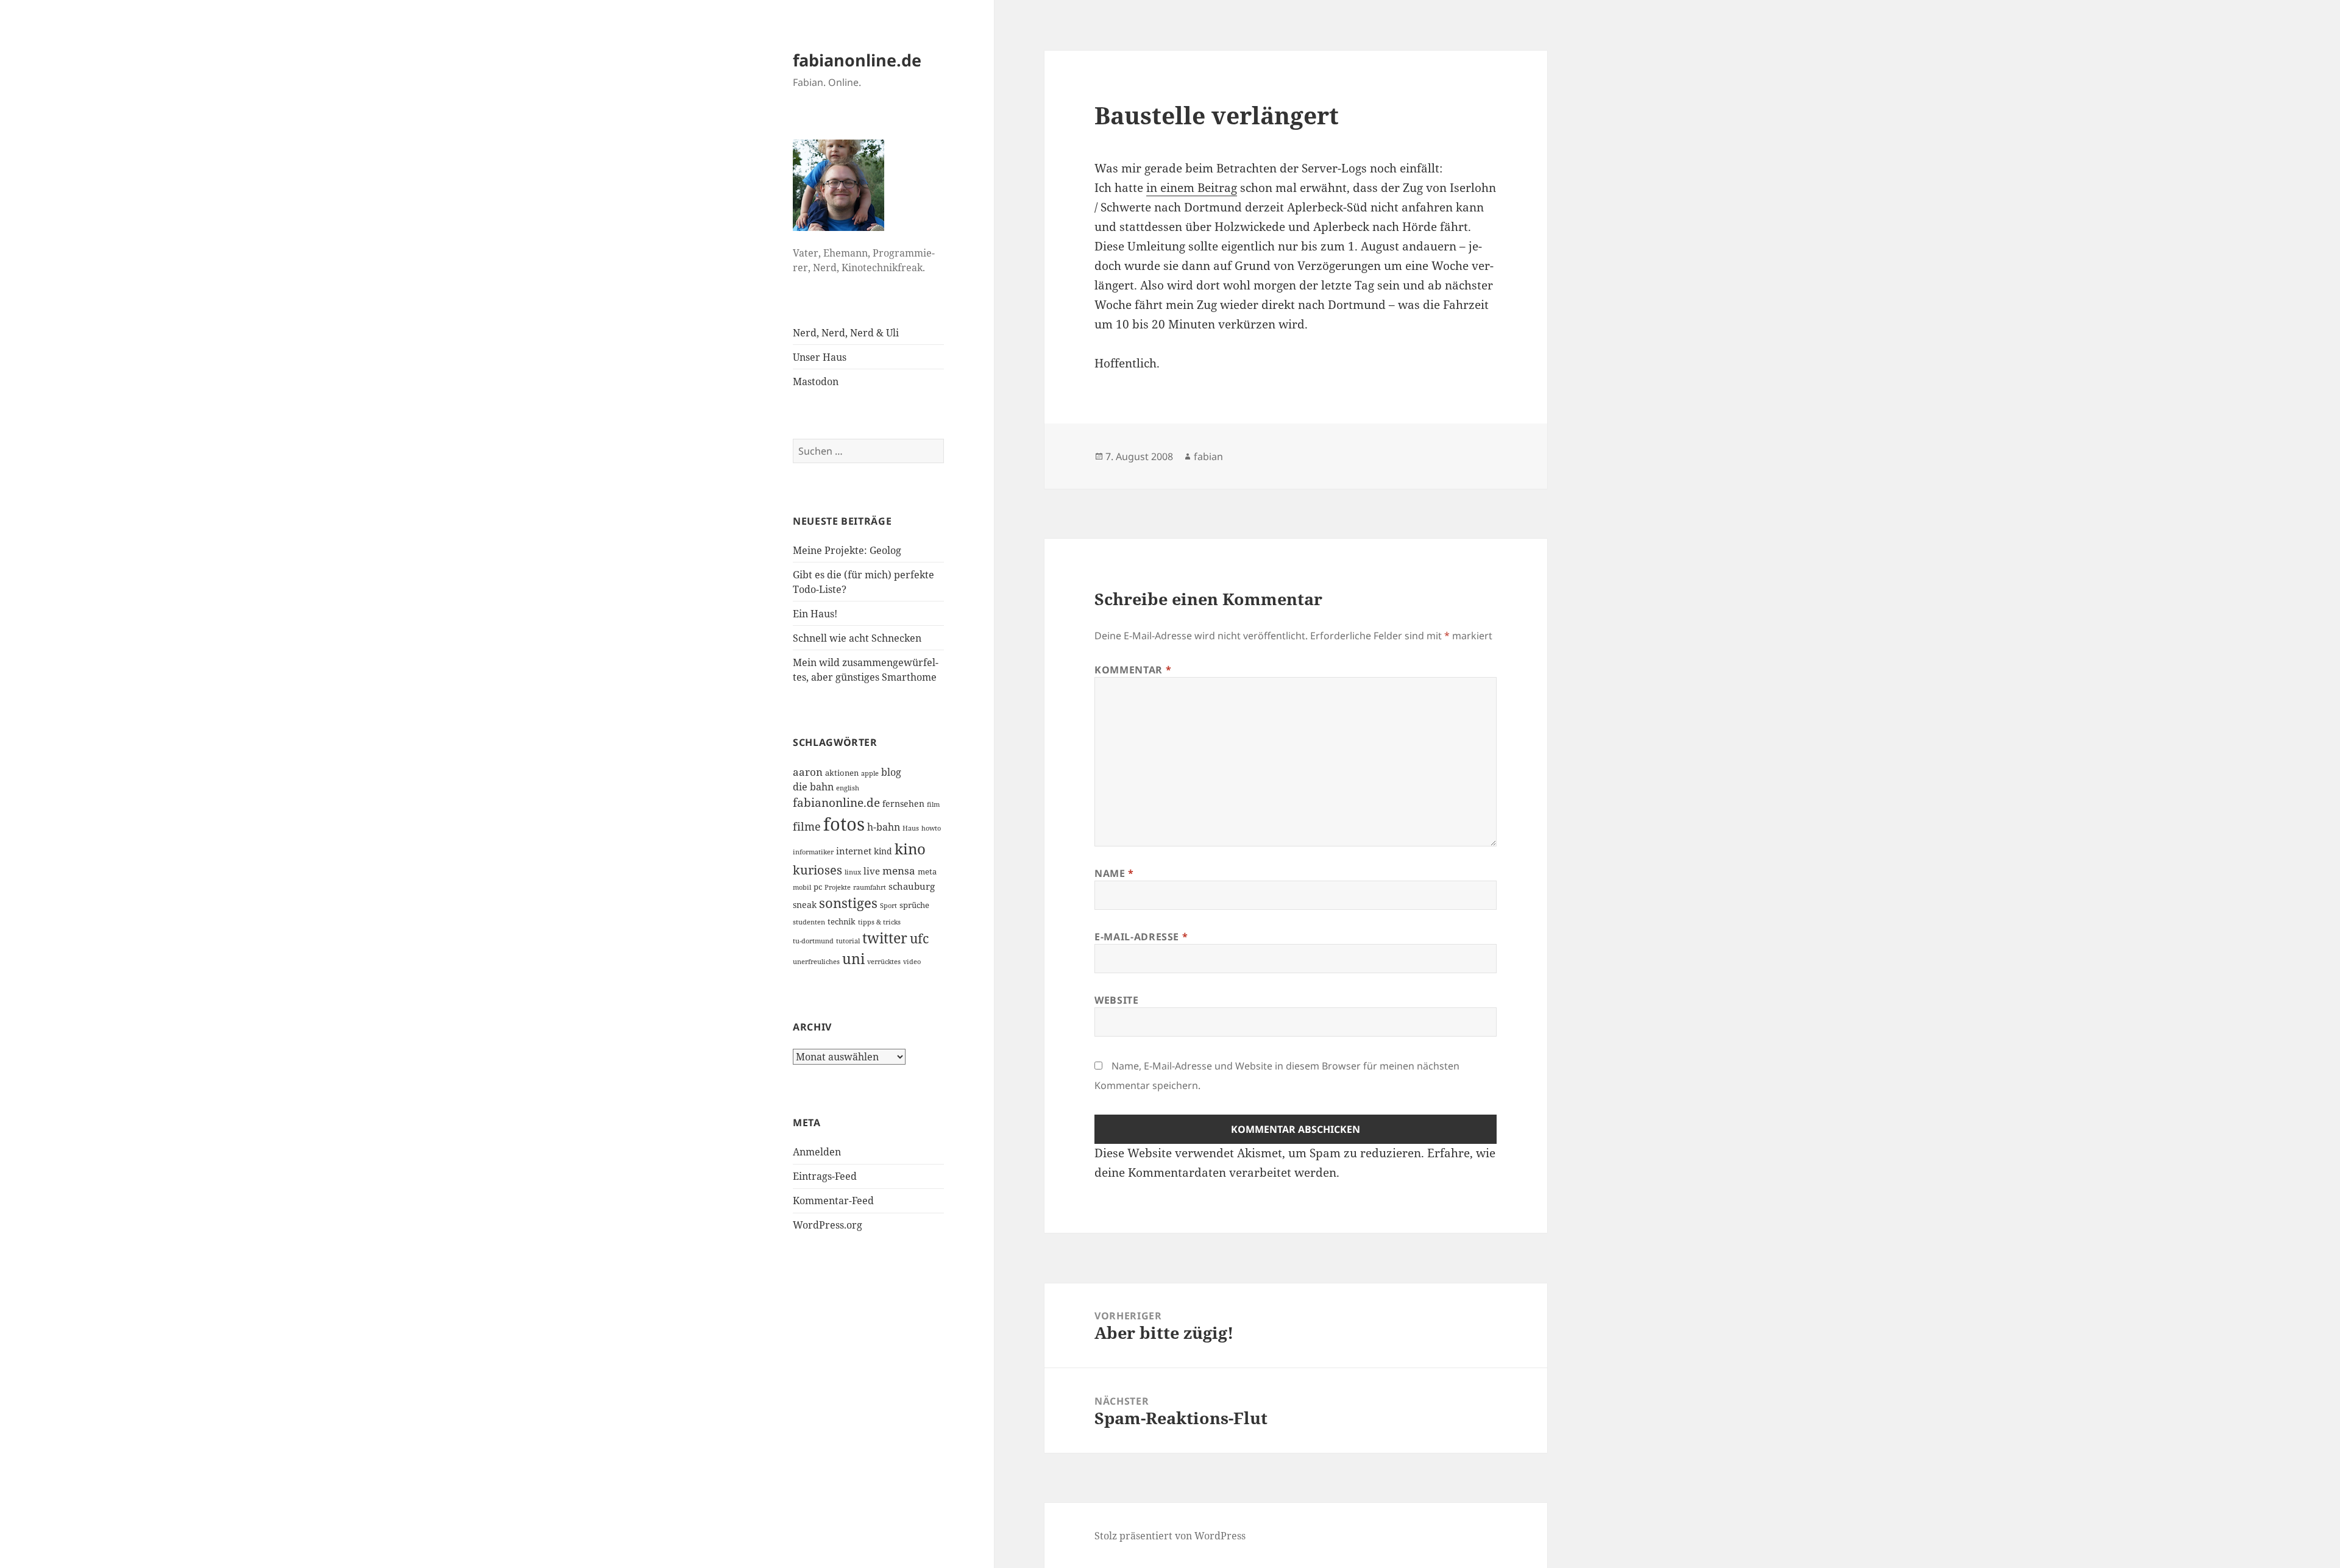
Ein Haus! (815, 614)
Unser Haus (820, 357)
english (848, 788)
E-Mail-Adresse (1141, 937)
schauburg (912, 886)
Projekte (838, 887)
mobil (802, 887)
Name (1114, 873)
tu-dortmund (813, 941)
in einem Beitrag (1192, 188)
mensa (899, 871)
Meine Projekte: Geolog (847, 550)
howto (931, 828)
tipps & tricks (879, 922)
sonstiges (848, 903)
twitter (885, 938)
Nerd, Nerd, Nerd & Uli (846, 333)
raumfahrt (870, 887)
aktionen (842, 773)
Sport (888, 906)
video (912, 962)
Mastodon (816, 381)
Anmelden (817, 1152)
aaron (808, 772)
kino (910, 849)
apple (870, 773)
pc (818, 887)
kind (883, 851)
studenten (809, 922)
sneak (805, 905)
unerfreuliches (816, 962)
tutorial (848, 941)
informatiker (813, 852)
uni (853, 959)
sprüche (914, 905)
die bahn (813, 787)
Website (1116, 1000)
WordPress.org (828, 1225)
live (872, 871)
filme (807, 826)
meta (927, 871)
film (933, 804)
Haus (911, 828)
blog (891, 772)
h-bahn (884, 827)
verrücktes (884, 962)
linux (853, 872)
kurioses (817, 870)
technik (842, 921)
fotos (844, 824)
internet (854, 851)
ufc (919, 938)
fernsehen (903, 804)
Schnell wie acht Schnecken (857, 638)
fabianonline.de (857, 60)
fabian (1208, 456)
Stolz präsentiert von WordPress (1170, 1536)
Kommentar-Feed (833, 1201)
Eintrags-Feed (825, 1176)
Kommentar (1133, 670)
